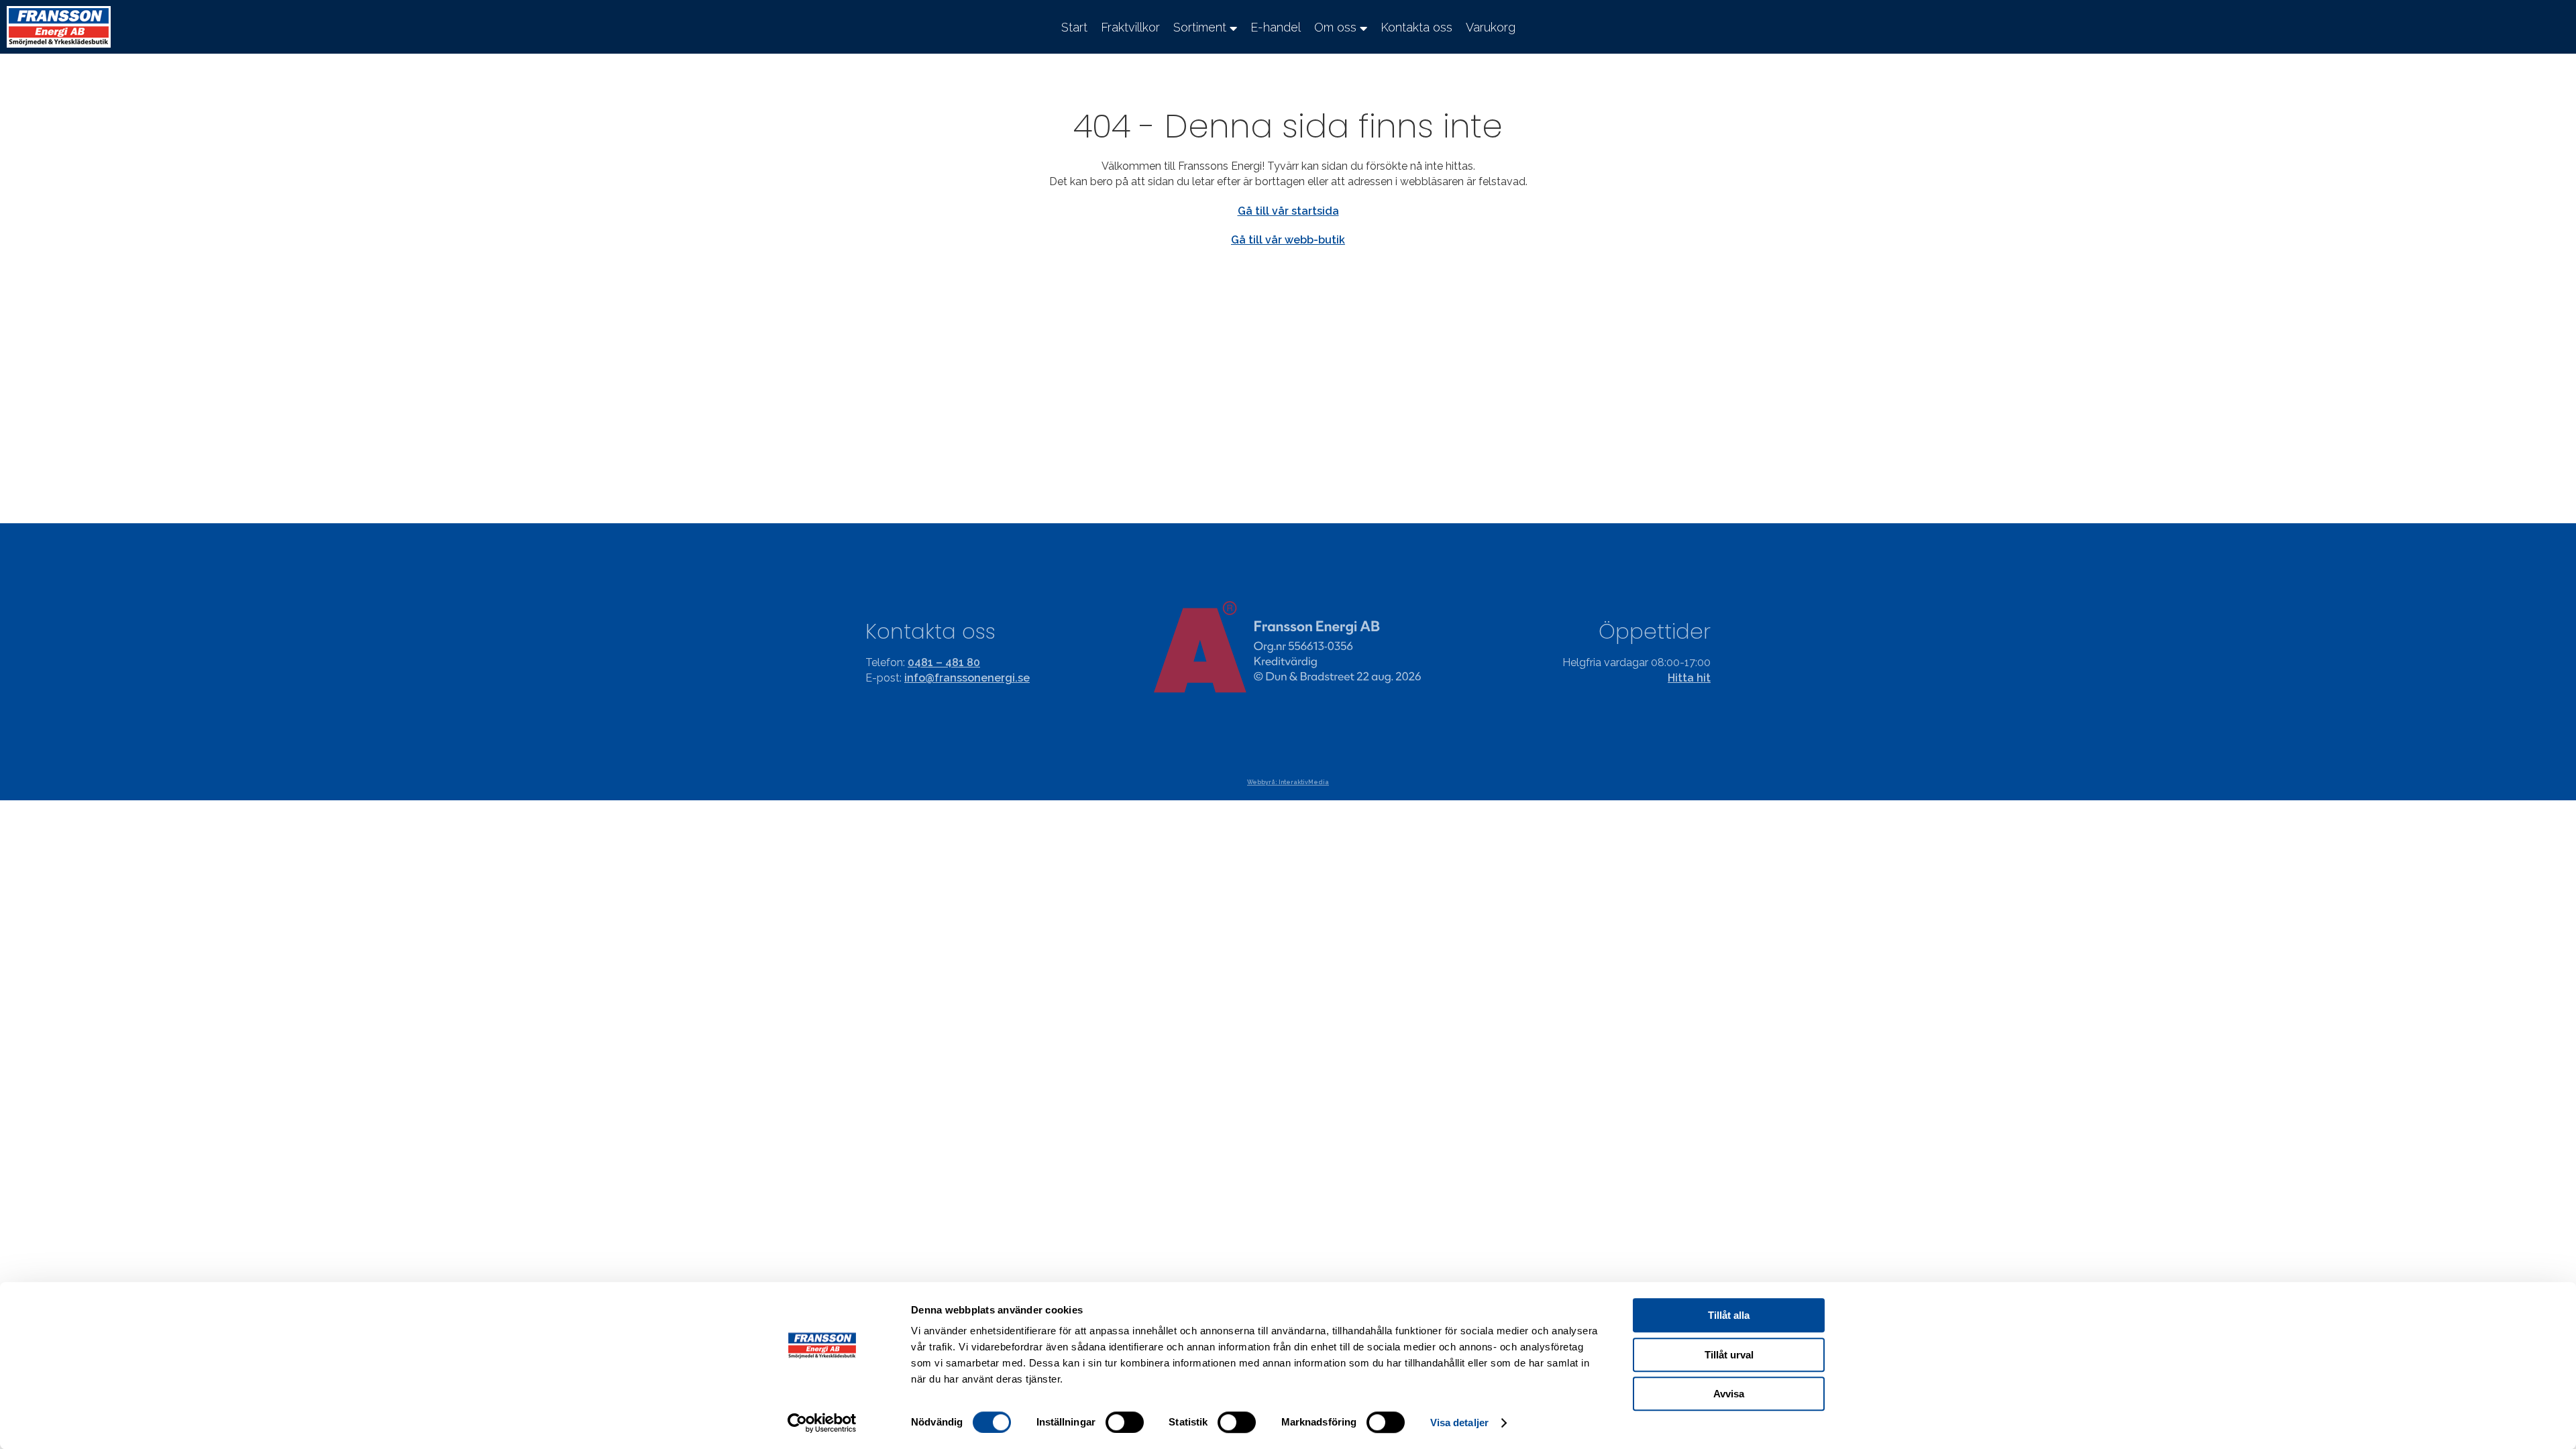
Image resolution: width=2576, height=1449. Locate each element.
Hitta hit (1689, 678)
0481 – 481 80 (944, 662)
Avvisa (1729, 1394)
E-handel (1276, 27)
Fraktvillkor (1130, 27)
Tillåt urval (1729, 1355)
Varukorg (1491, 27)
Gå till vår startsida (1288, 211)
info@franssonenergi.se (967, 678)
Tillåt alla (1729, 1315)
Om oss (1335, 27)
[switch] (1125, 1422)
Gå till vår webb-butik (1288, 240)
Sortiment (1200, 27)
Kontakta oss (1416, 27)
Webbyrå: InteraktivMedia (1288, 782)
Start (1074, 27)
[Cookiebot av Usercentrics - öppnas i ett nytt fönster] (822, 1423)
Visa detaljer (1459, 1423)
